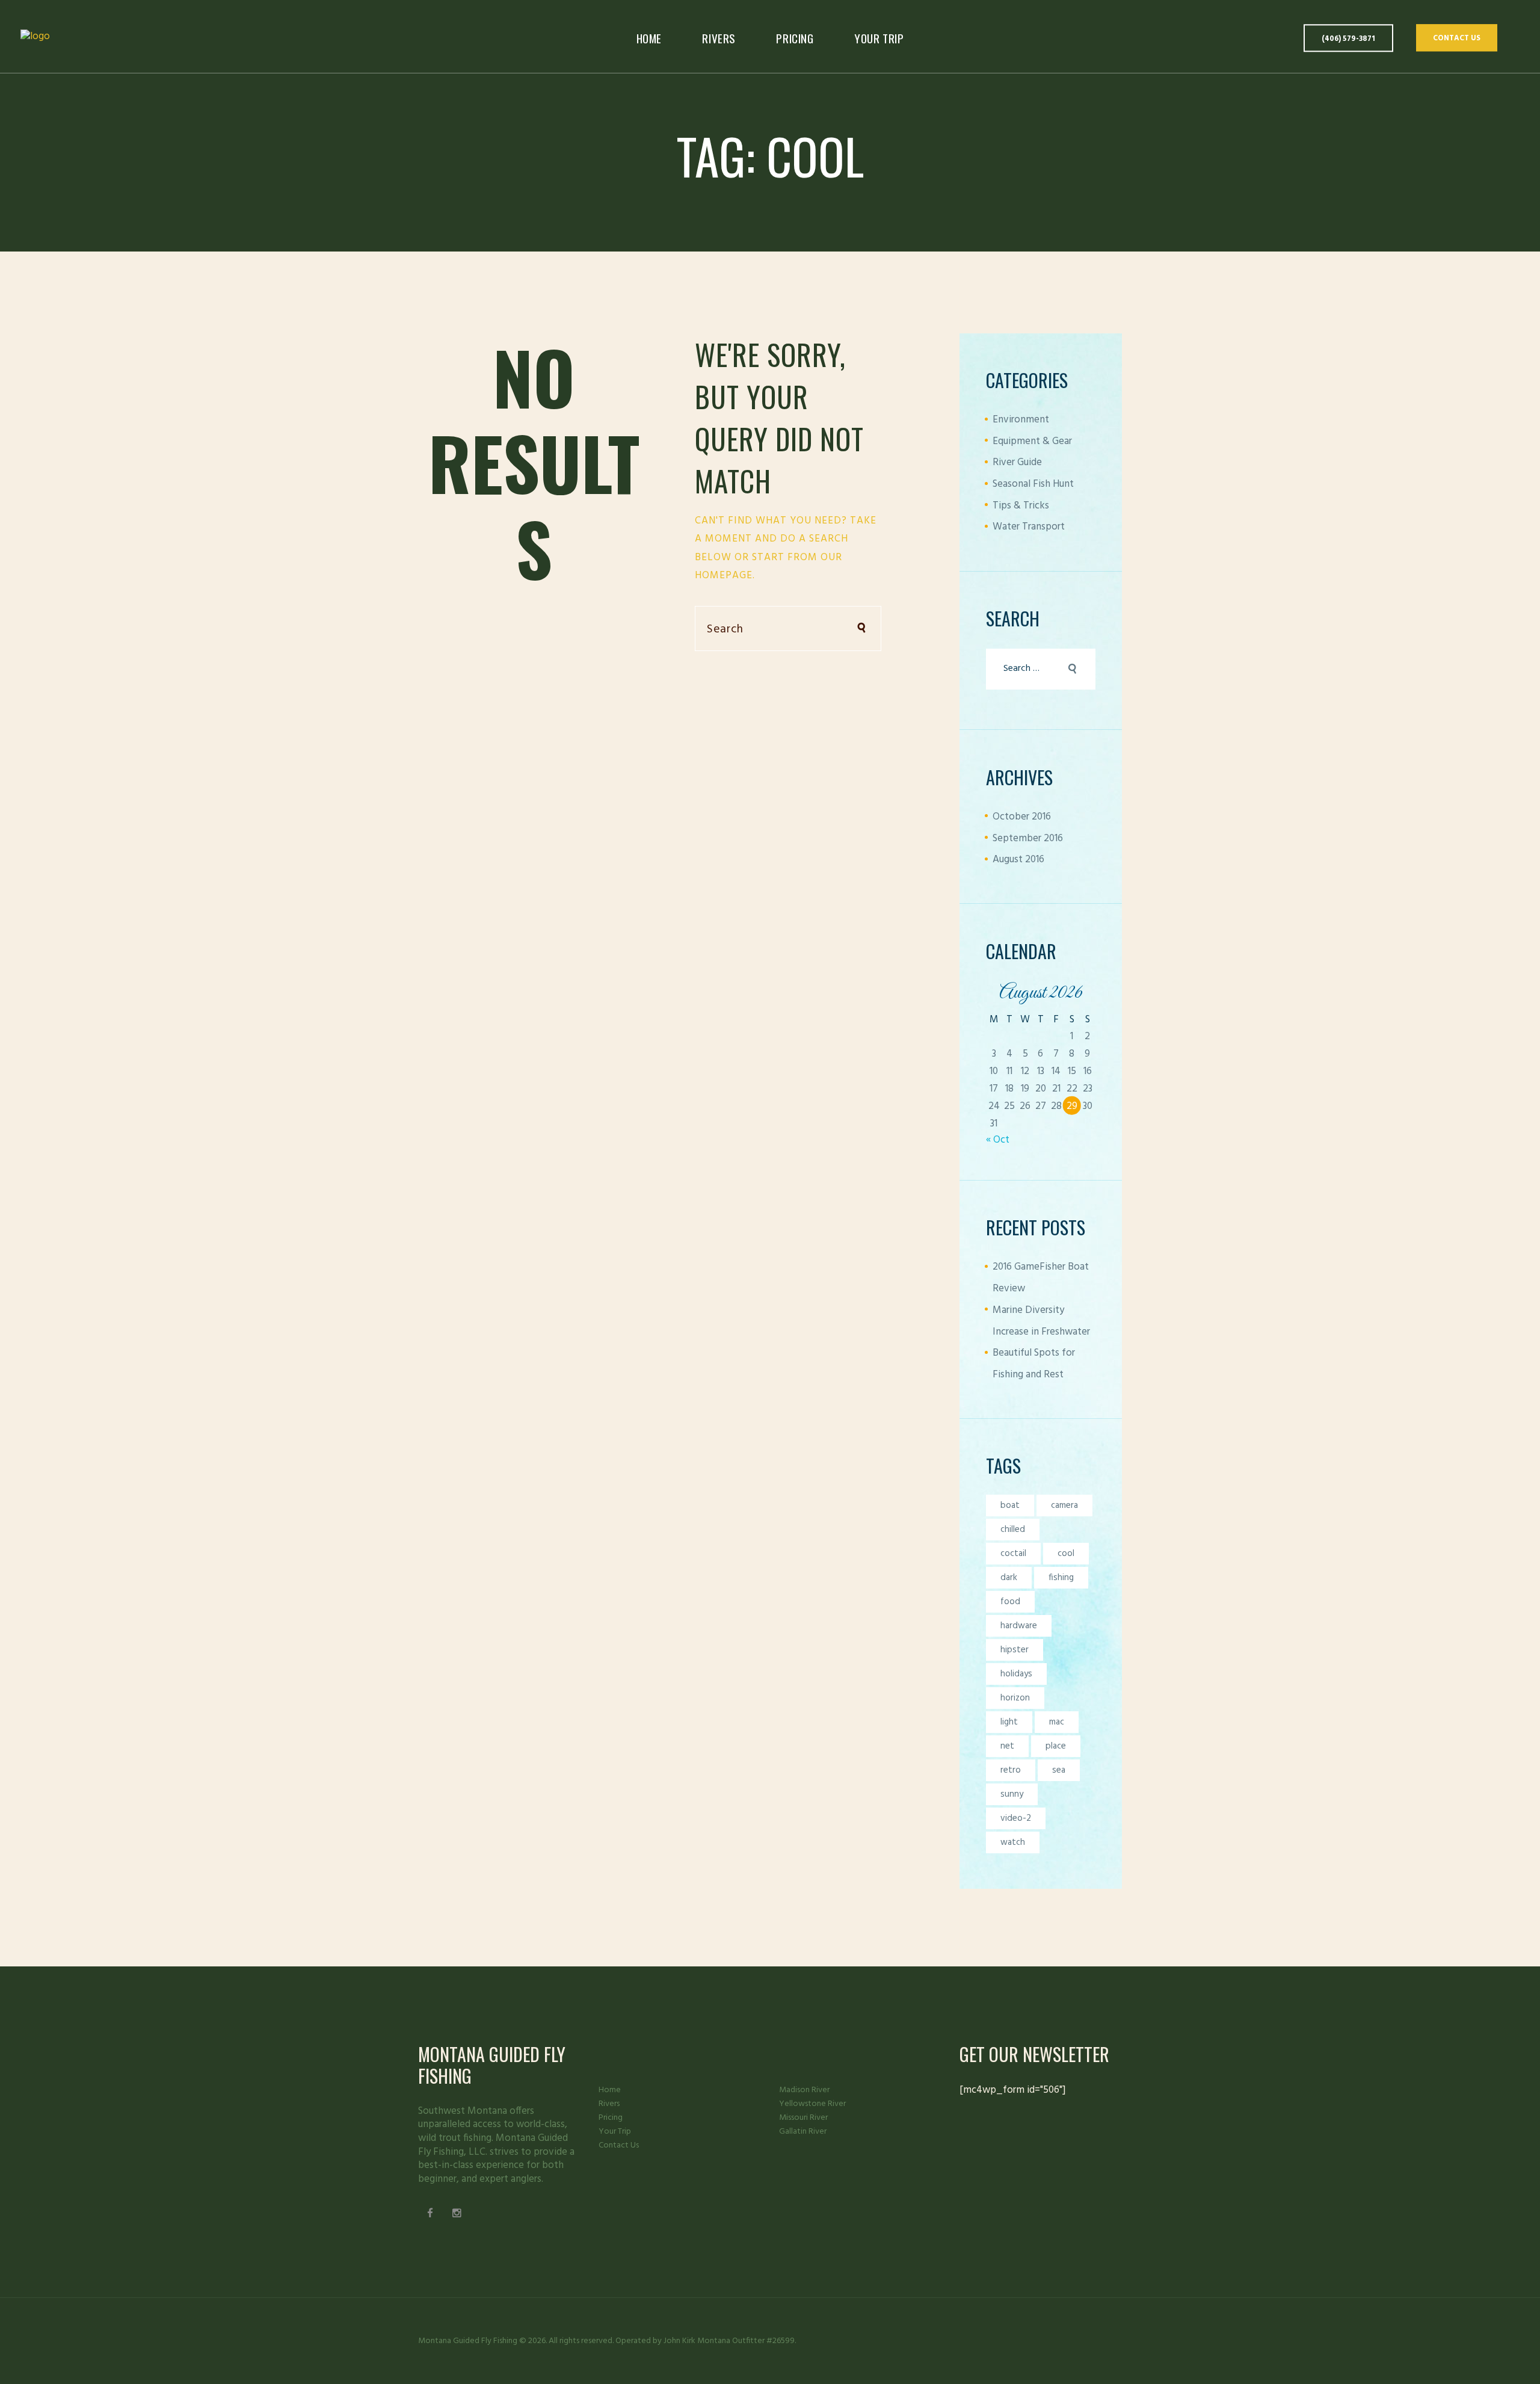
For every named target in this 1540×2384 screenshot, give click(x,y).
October (1022, 817)
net (1007, 1746)
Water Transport (1029, 527)
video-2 (1016, 1818)
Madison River (804, 2090)
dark (1009, 1578)
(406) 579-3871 (1348, 39)
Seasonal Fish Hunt (1033, 484)
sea (1059, 1770)
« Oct (998, 1140)
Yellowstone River (812, 2104)
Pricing (611, 2118)
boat (1010, 1505)
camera (1064, 1505)
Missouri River (803, 2118)
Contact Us (1457, 39)
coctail (1013, 1554)
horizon (1015, 1698)
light (1009, 1722)
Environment (1021, 420)
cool (1066, 1554)
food (1010, 1602)
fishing (1061, 1578)
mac (1057, 1722)
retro (1011, 1770)
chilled (1013, 1530)
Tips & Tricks (1021, 506)
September (1028, 838)
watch (1013, 1842)
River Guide (1017, 462)
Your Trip (615, 2132)
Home (610, 2090)
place (1056, 1746)
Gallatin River (803, 2132)
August (1018, 860)
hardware (1019, 1626)
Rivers (609, 2104)
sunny (1012, 1794)
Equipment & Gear (1032, 441)
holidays (1016, 1674)
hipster (1015, 1650)
